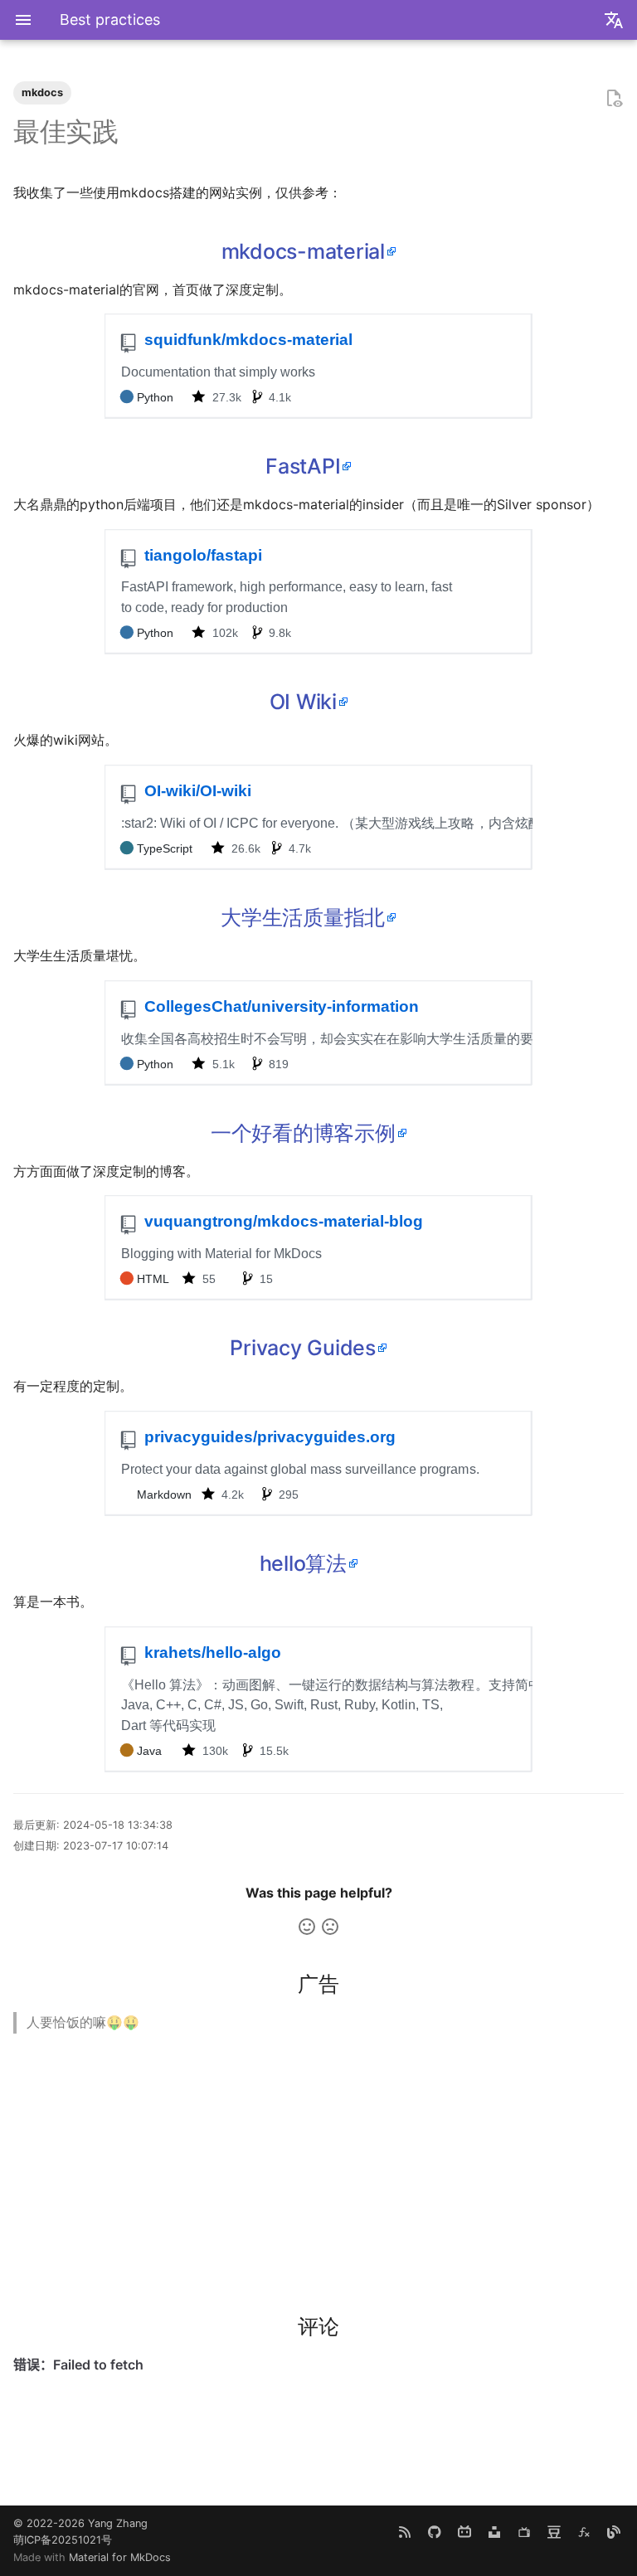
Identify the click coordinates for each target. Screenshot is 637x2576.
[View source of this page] (614, 99)
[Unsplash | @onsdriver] (494, 2532)
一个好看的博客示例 (303, 1133)
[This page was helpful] (307, 1927)
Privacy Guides (303, 1348)
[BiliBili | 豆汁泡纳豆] (464, 2532)
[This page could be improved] (330, 1927)
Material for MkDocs (120, 2557)
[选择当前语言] (614, 20)
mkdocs (42, 92)
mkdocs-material (303, 251)
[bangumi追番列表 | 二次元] (524, 2532)
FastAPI (303, 466)
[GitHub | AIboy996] (435, 2532)
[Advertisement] (318, 2163)
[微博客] (614, 2532)
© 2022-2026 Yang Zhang (80, 2523)
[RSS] (405, 2532)
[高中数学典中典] (584, 2532)
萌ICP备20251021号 (63, 2540)
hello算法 (303, 1563)
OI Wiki (303, 702)
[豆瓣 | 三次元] (554, 2532)
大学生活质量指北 (303, 917)
